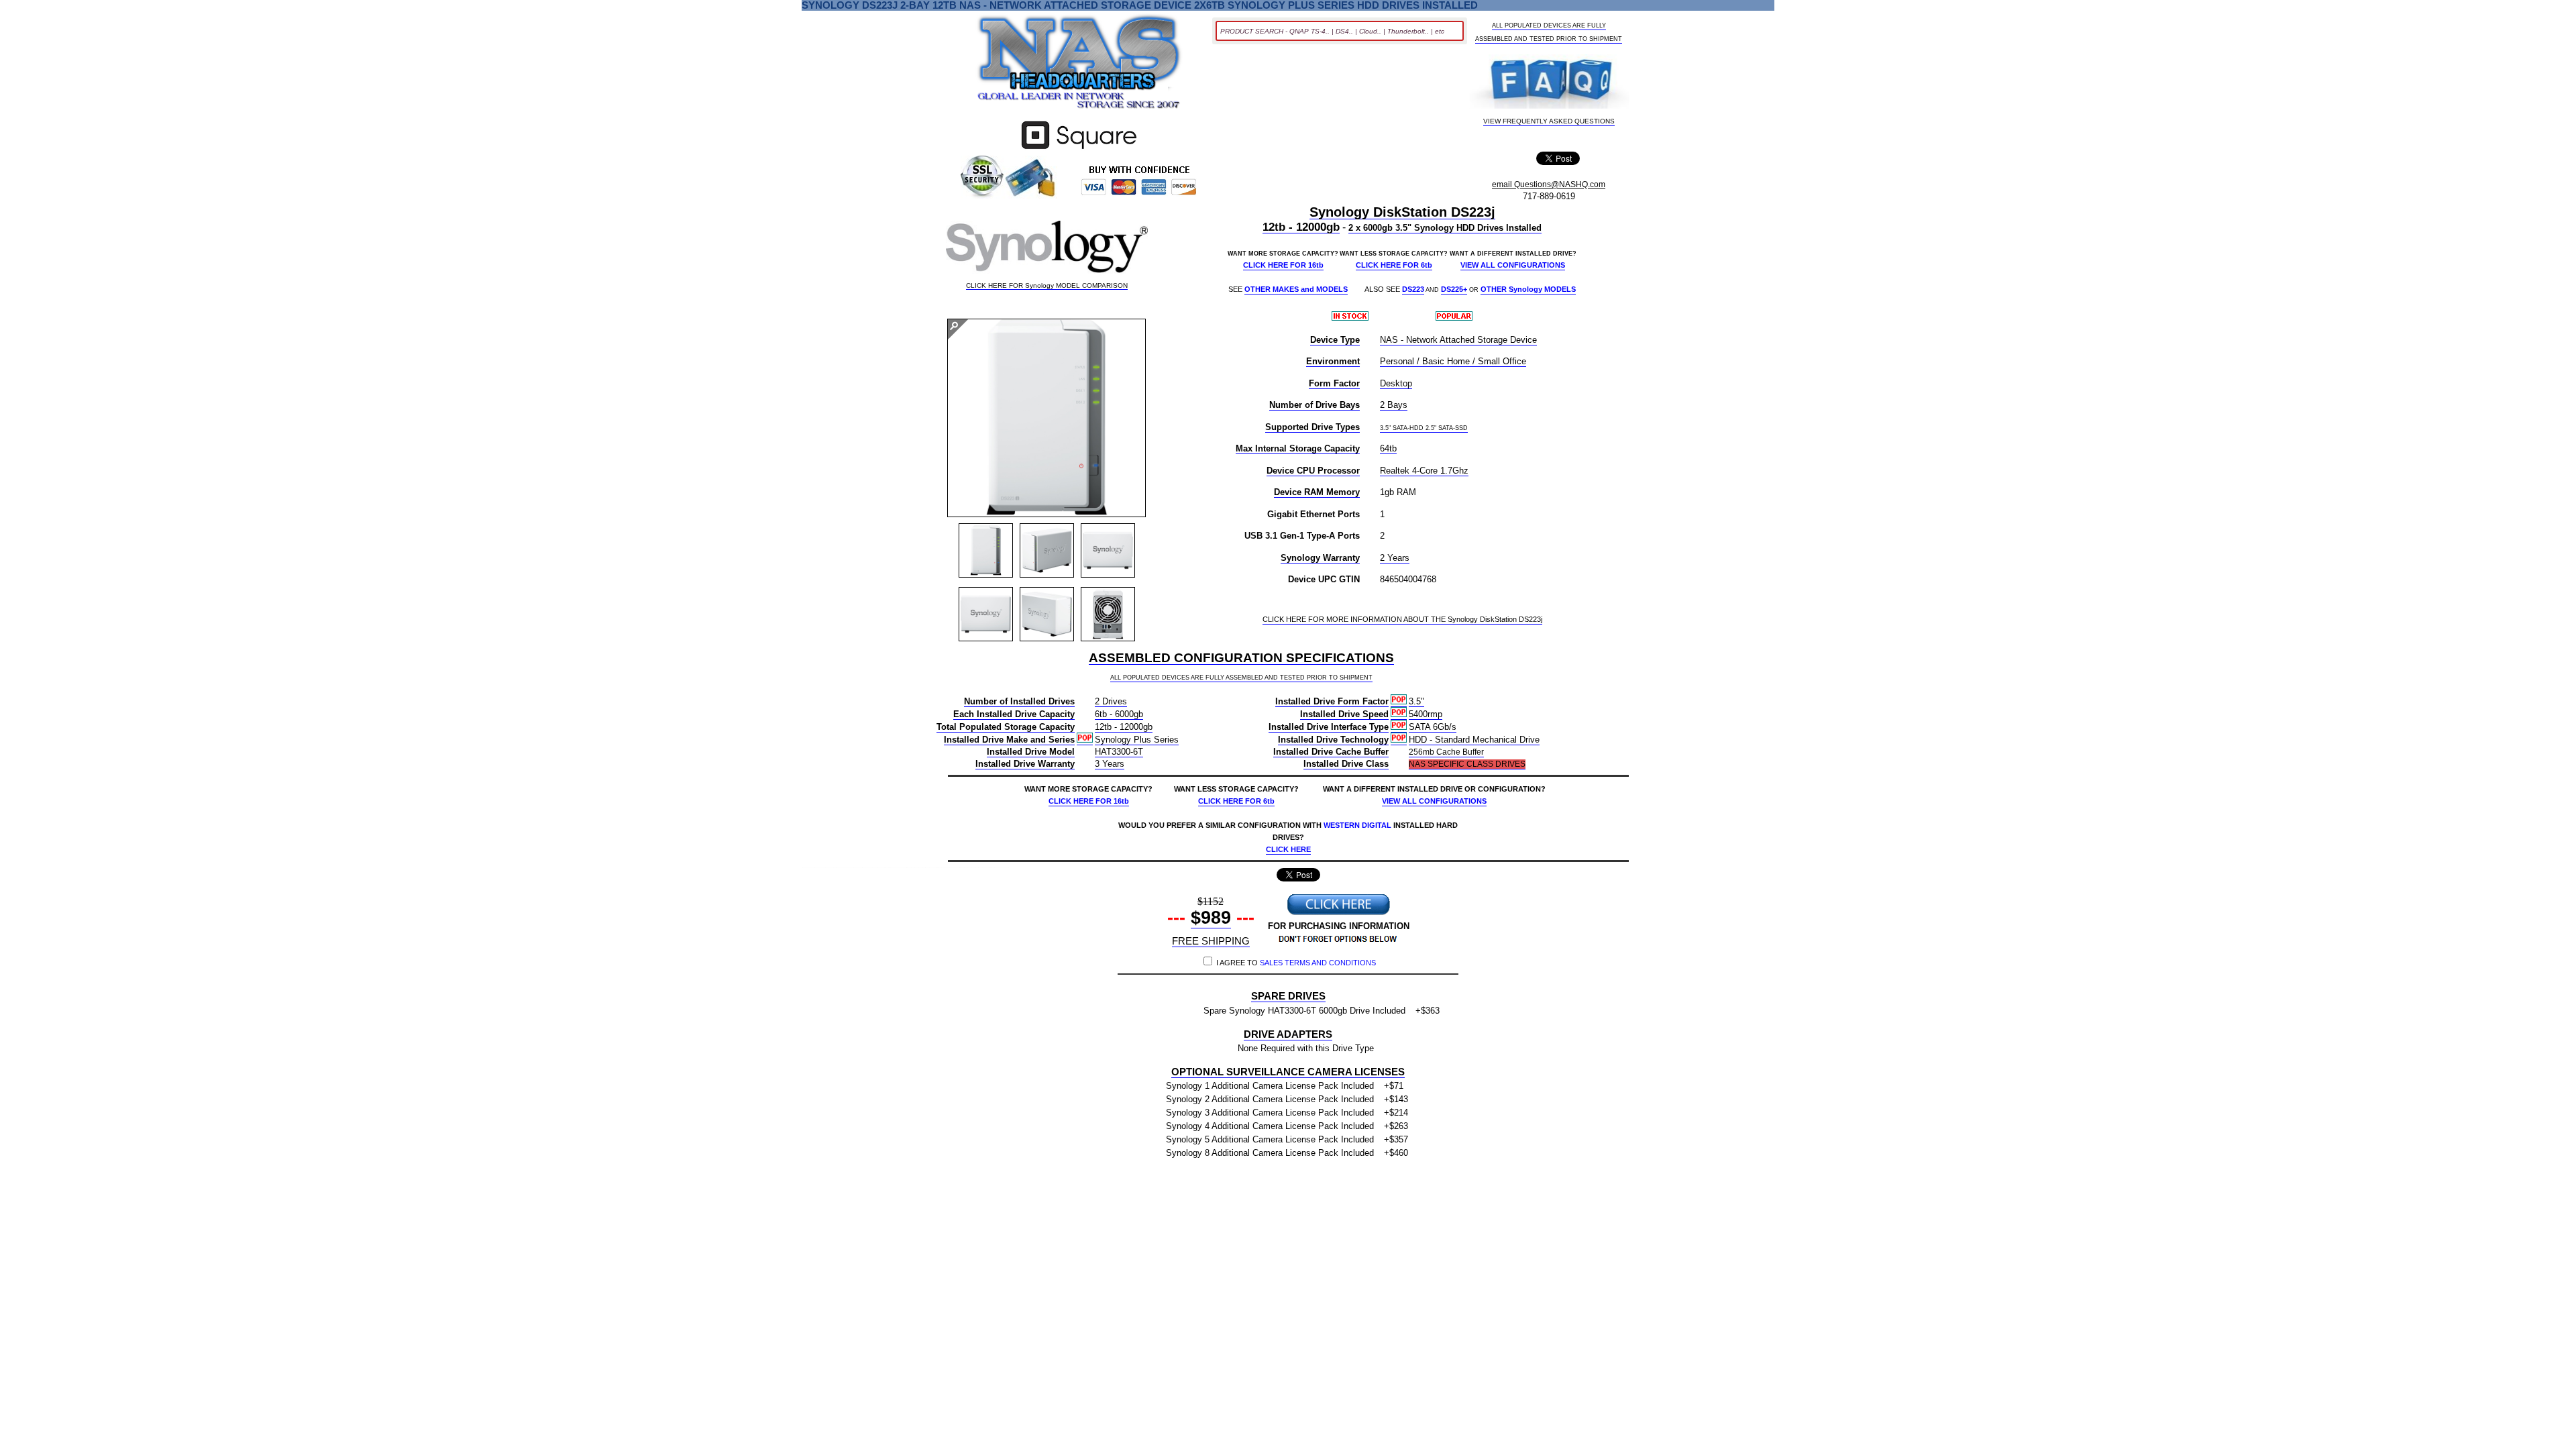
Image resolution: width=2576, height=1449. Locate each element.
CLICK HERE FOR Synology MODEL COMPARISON (1047, 286)
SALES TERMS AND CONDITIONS (1318, 963)
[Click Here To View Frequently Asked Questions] (1549, 83)
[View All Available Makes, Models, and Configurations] (1079, 66)
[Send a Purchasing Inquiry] (1338, 913)
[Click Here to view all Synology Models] (1047, 250)
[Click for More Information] (1079, 149)
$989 (1211, 918)
